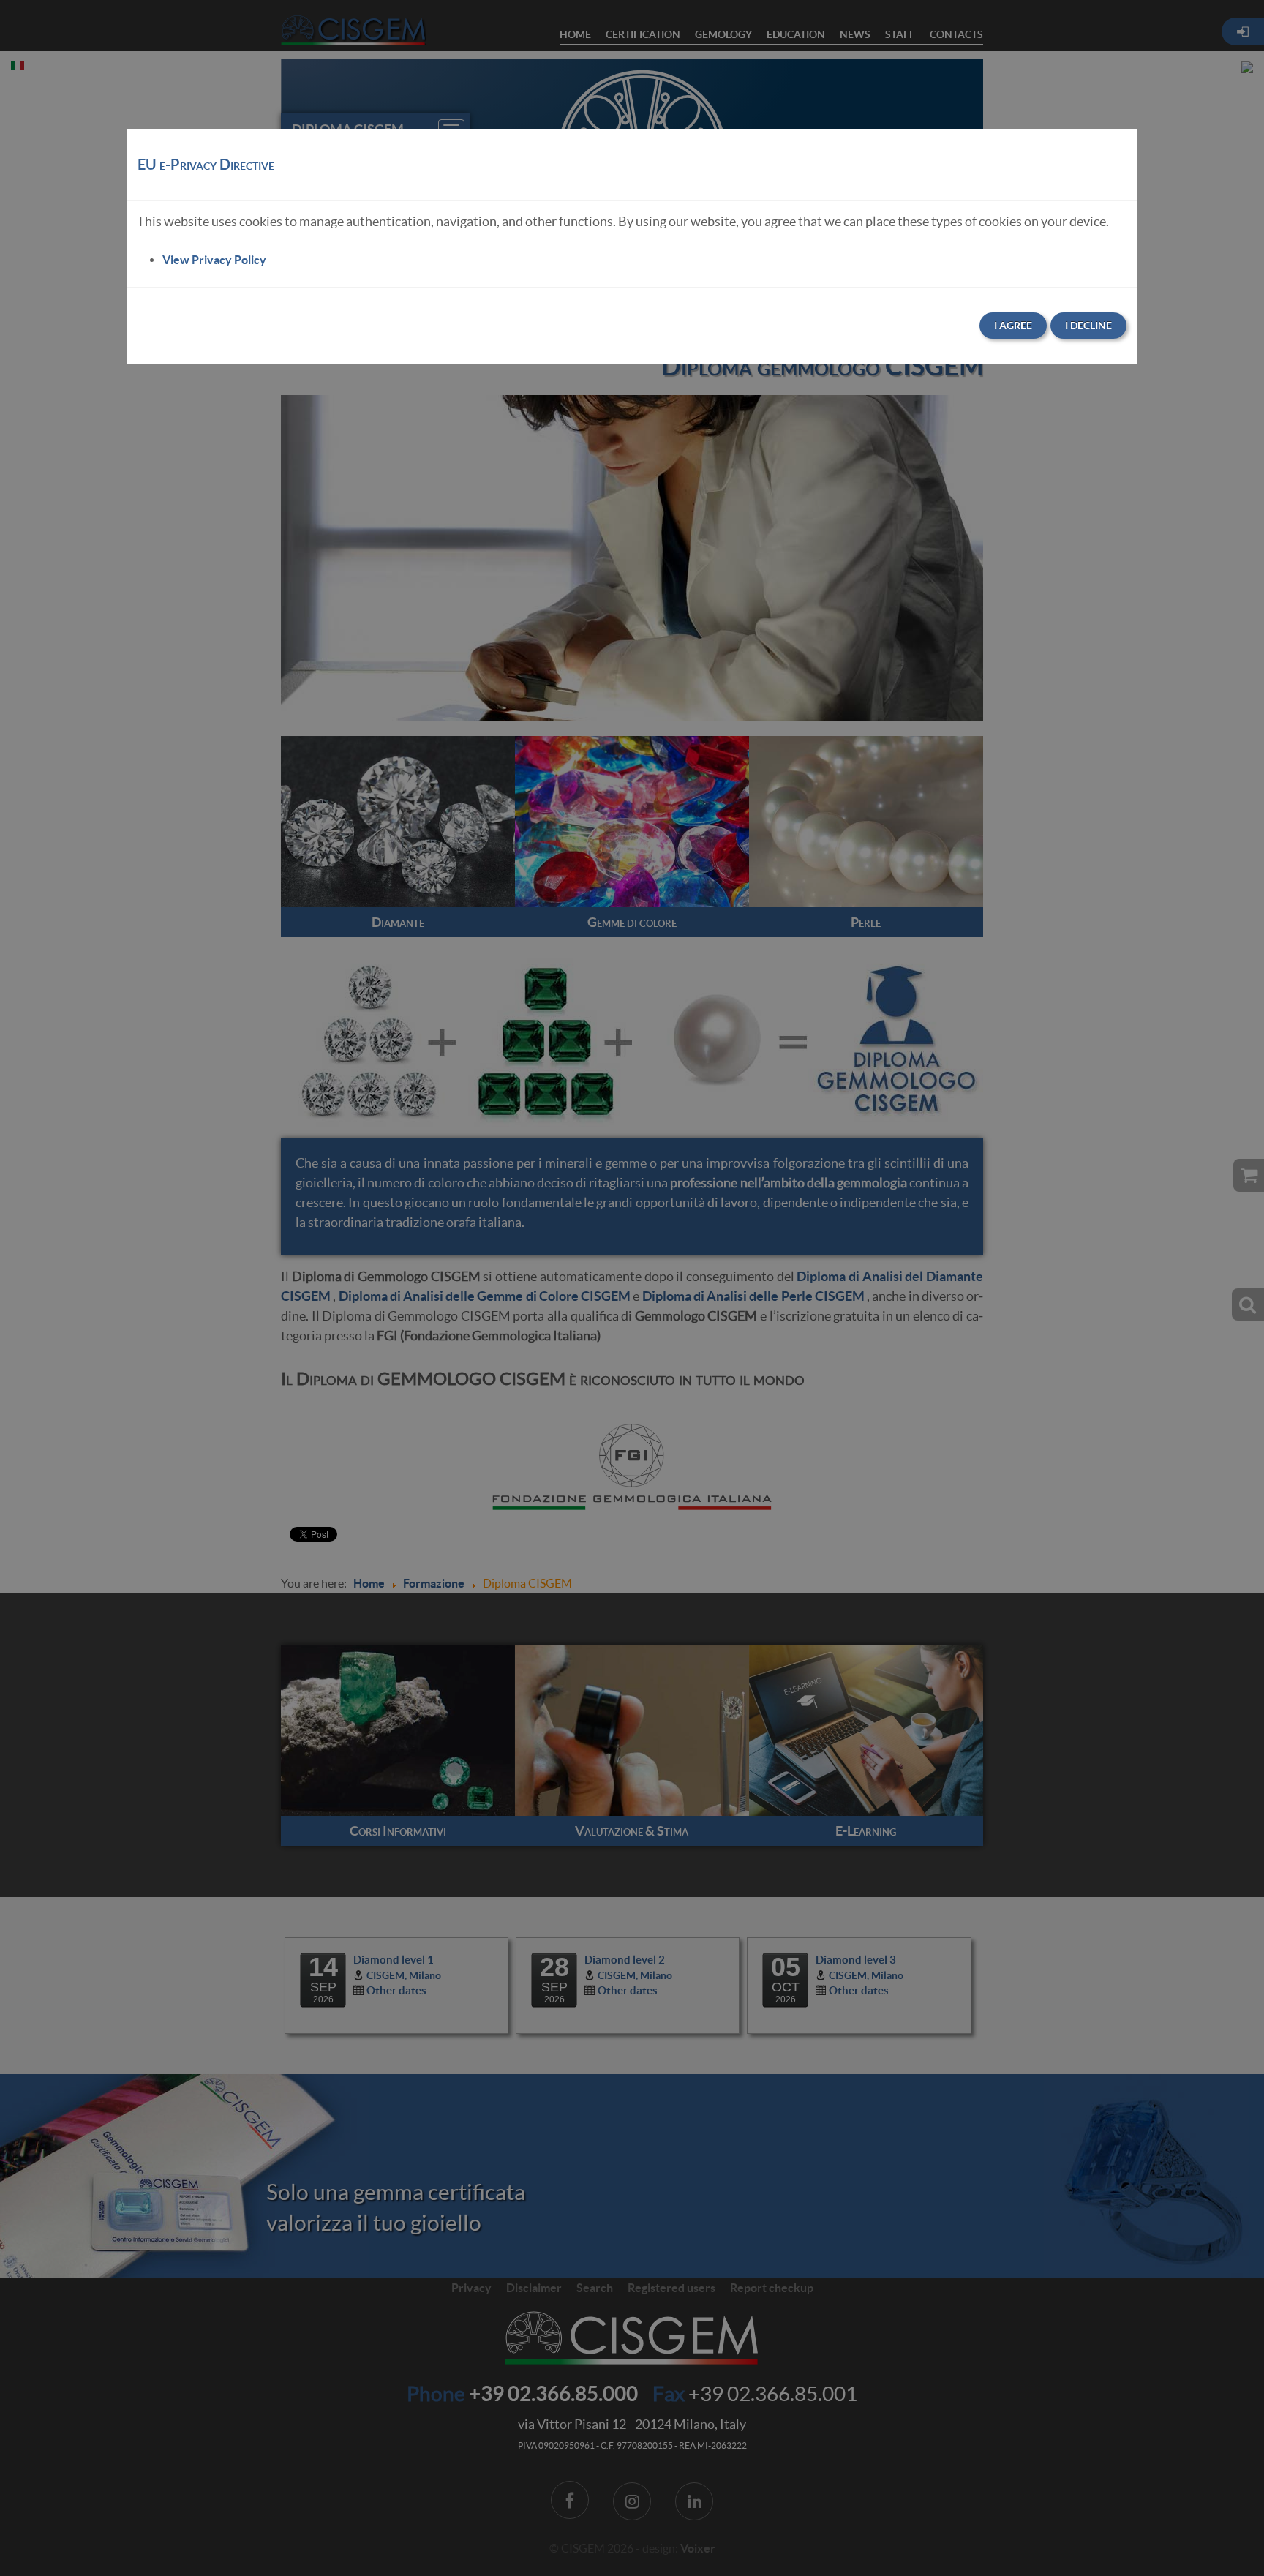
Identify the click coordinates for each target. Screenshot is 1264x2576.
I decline (1088, 326)
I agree (1013, 326)
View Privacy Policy (214, 260)
